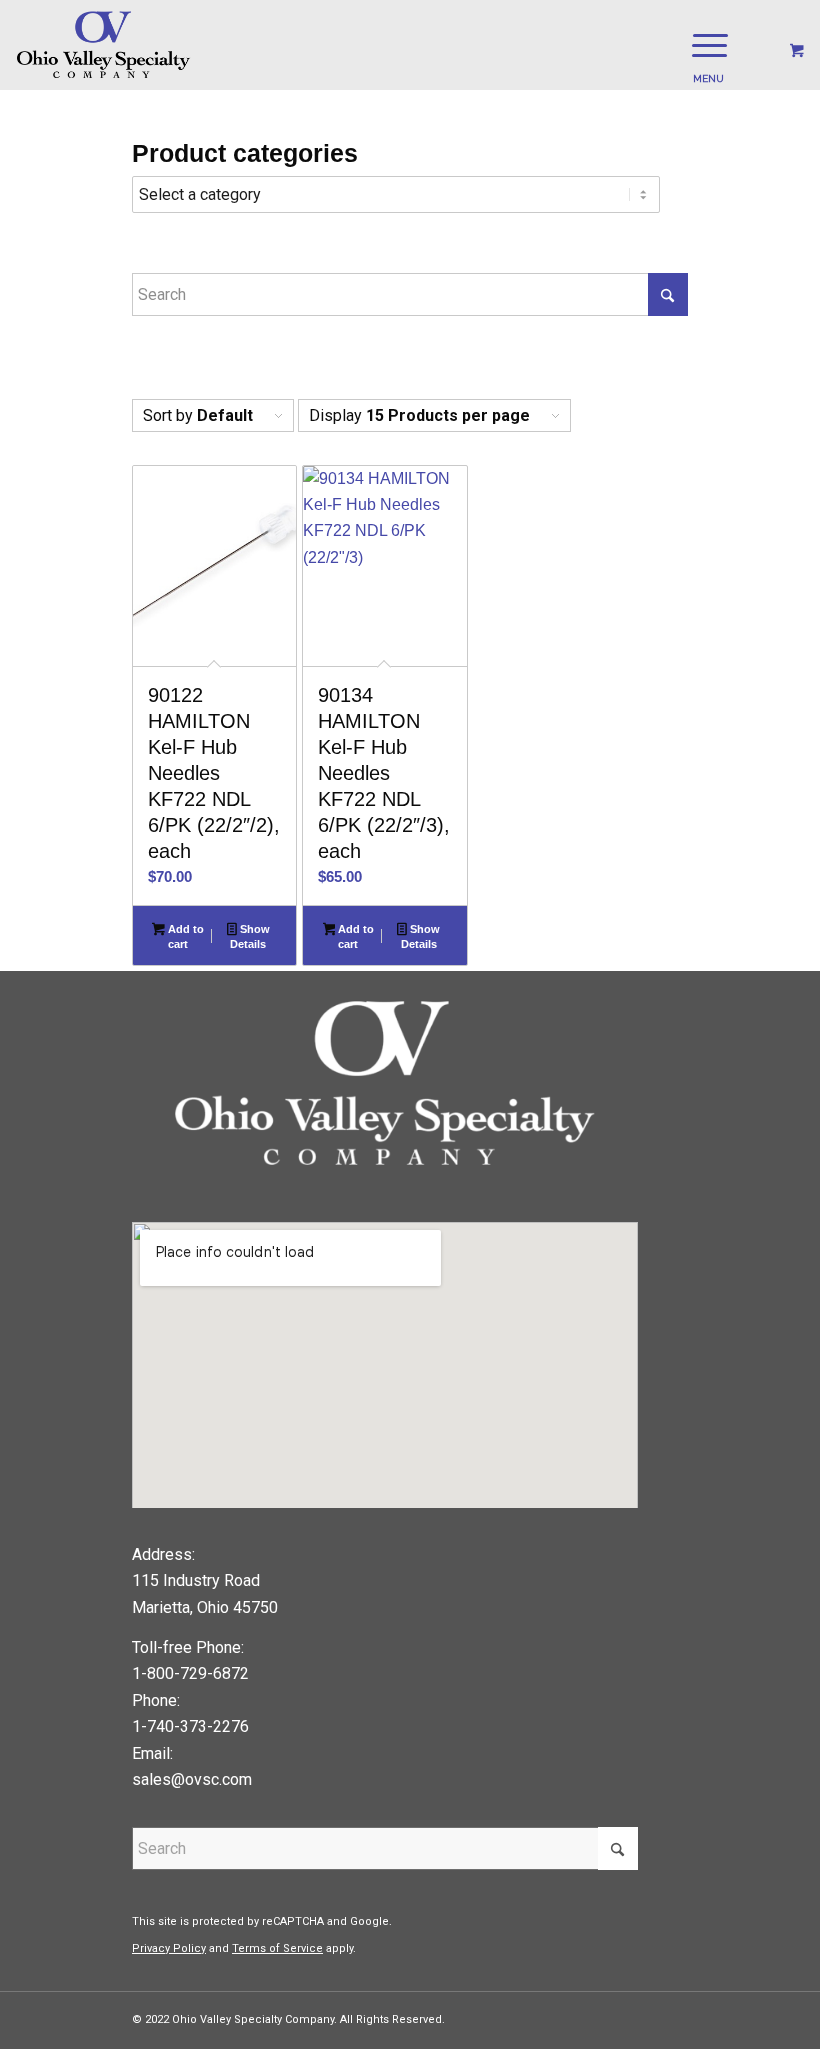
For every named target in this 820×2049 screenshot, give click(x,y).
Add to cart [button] (184, 936)
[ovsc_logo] (104, 45)
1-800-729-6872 (190, 1673)
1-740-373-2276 (190, 1726)
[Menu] (699, 45)
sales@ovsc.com (192, 1779)
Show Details (249, 936)
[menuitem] (706, 45)
